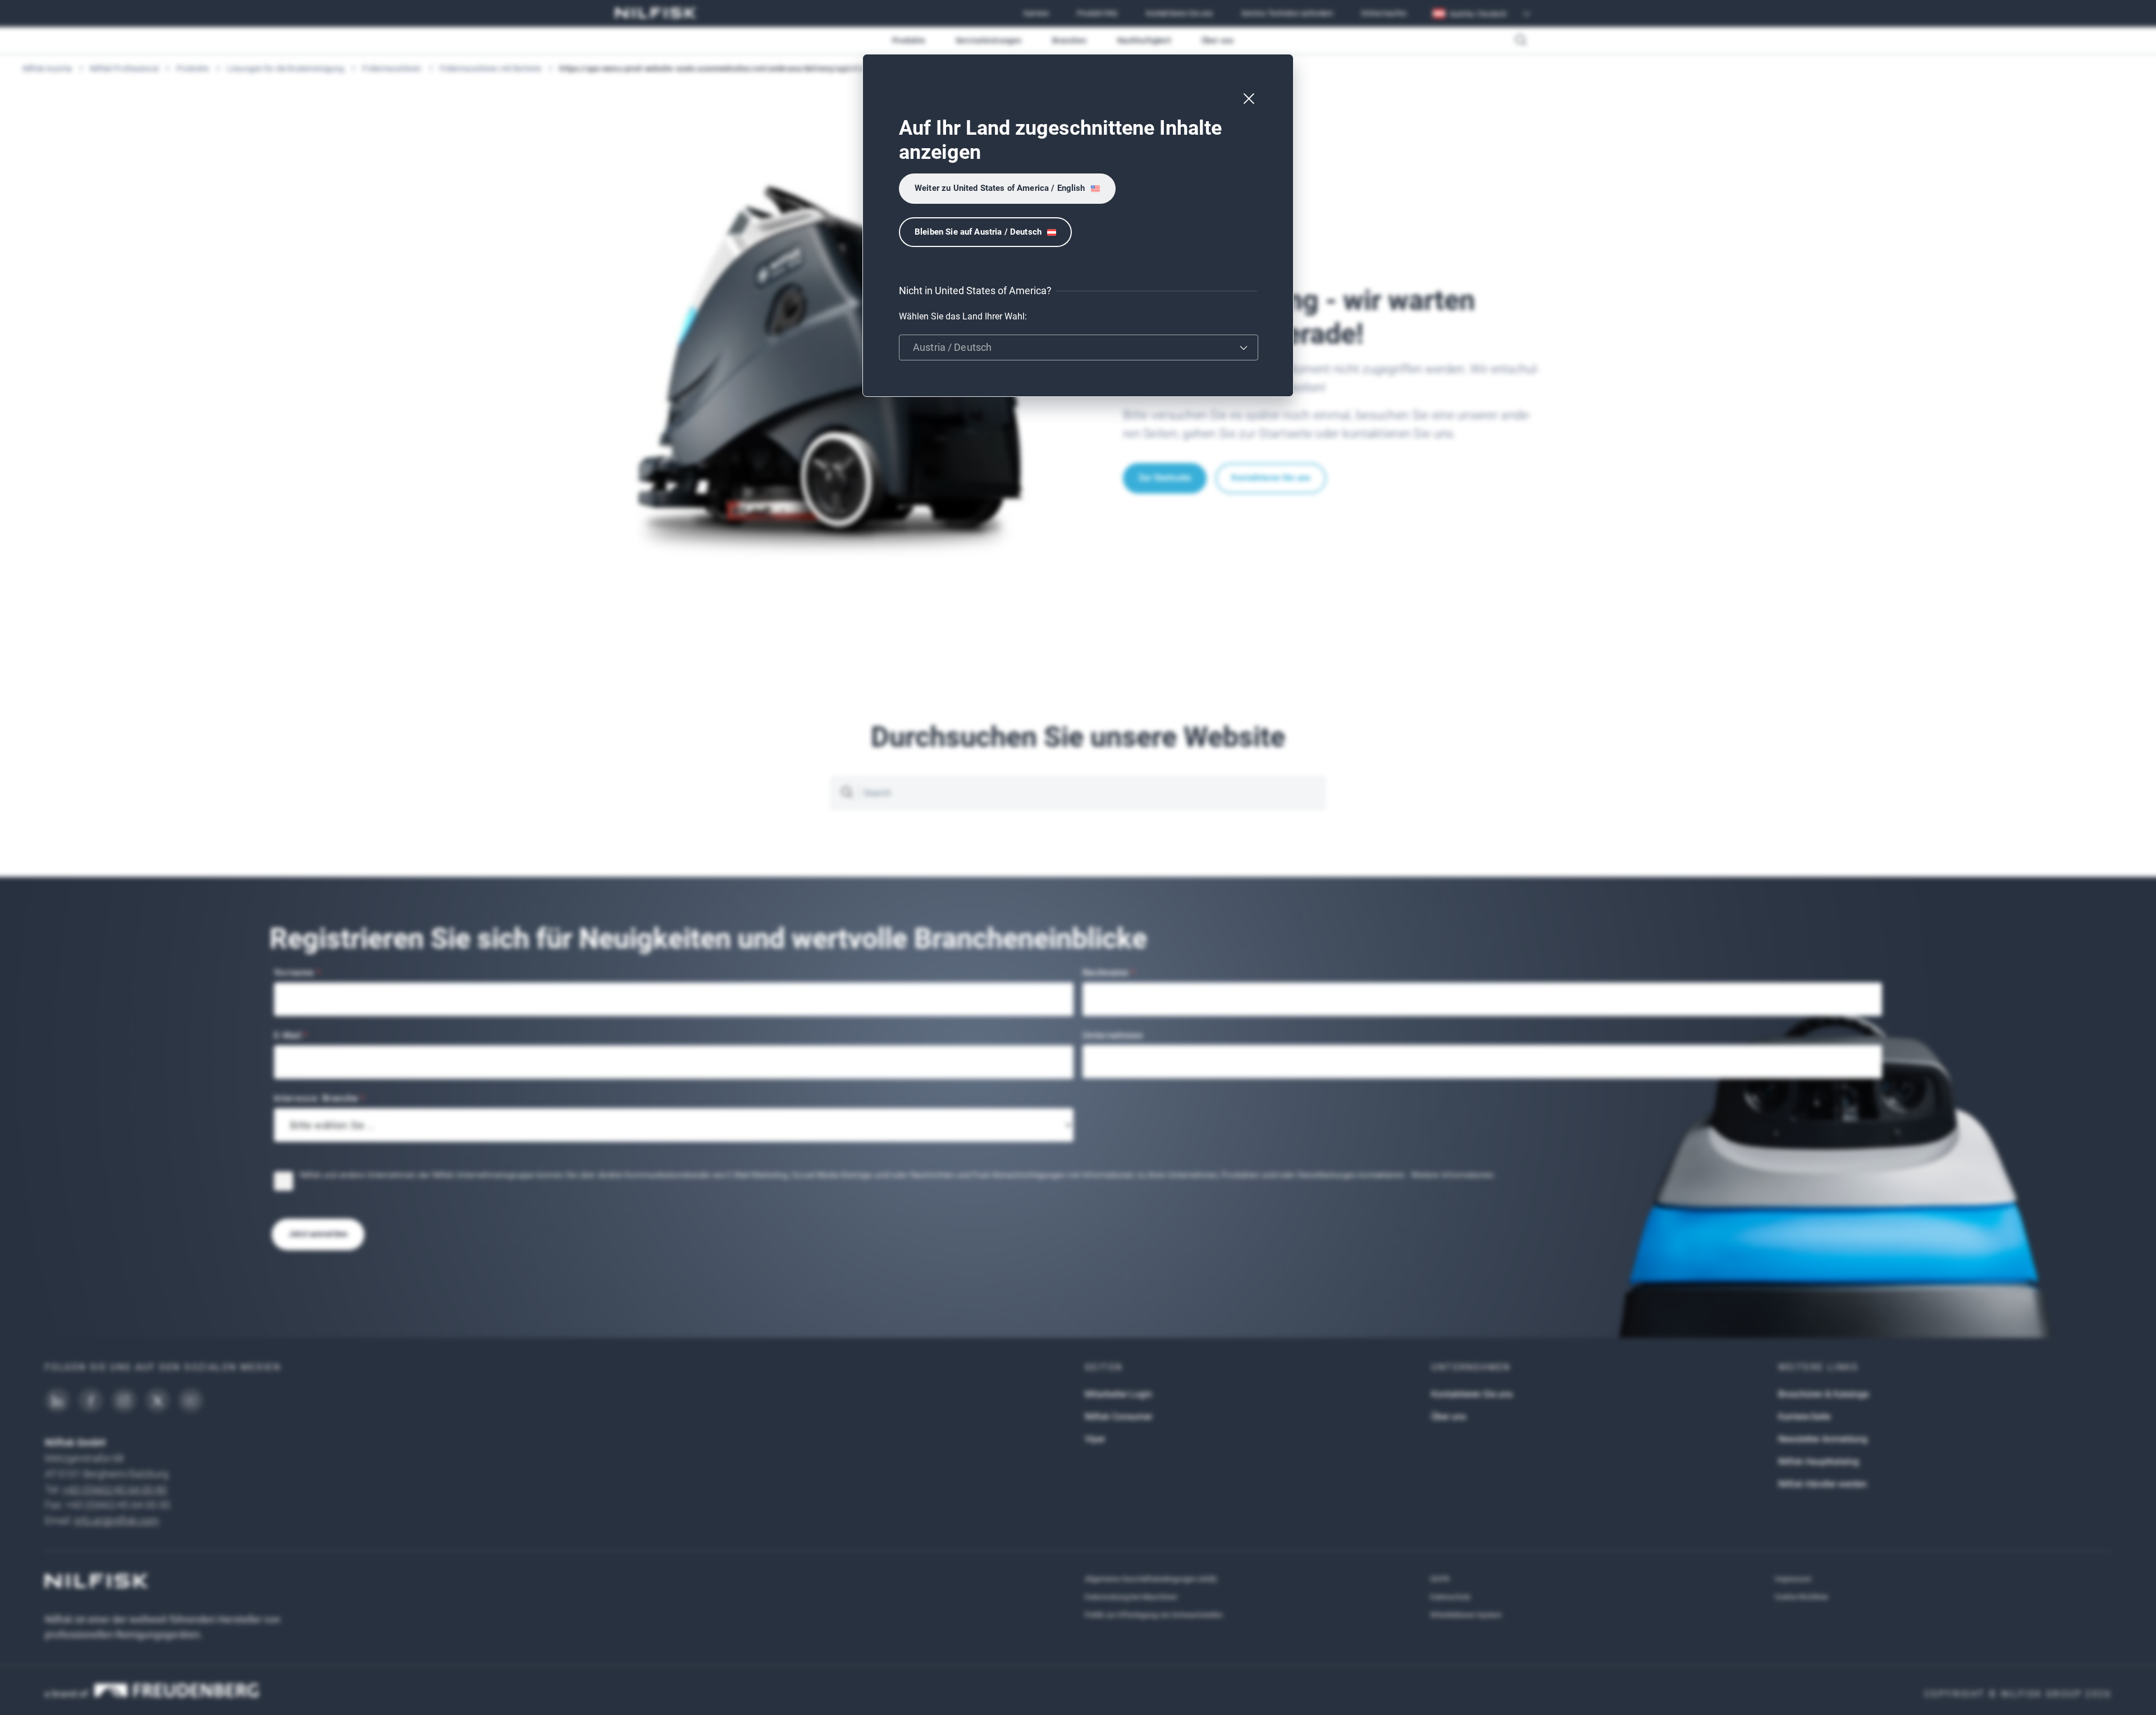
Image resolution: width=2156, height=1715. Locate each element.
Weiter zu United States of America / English (1000, 188)
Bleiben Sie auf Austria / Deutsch (978, 232)
